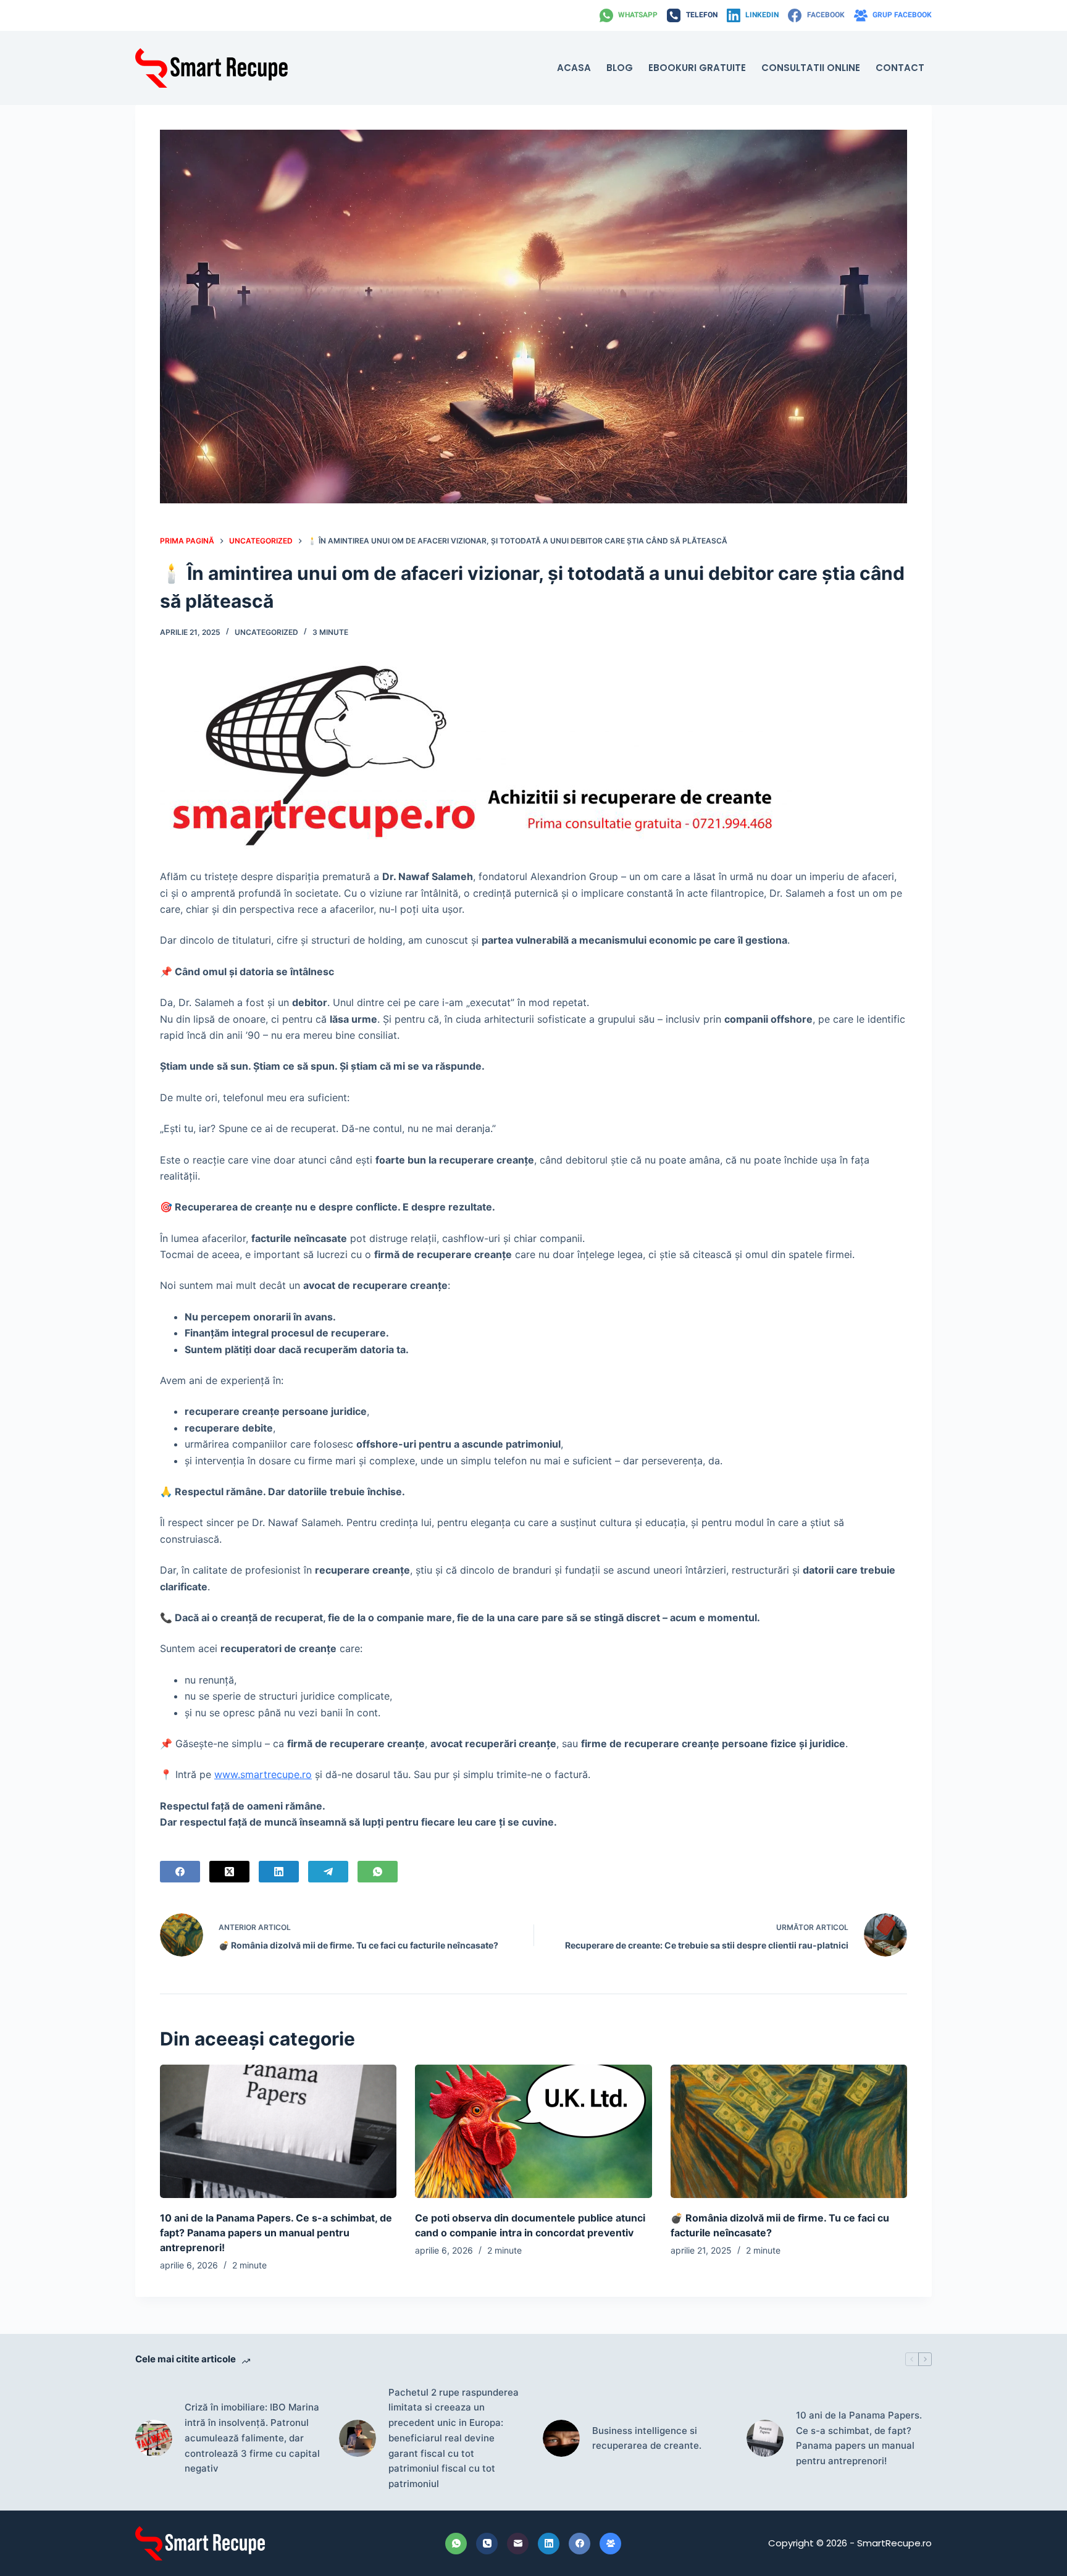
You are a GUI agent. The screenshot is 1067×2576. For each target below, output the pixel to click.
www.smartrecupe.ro (263, 1774)
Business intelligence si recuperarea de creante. (647, 2438)
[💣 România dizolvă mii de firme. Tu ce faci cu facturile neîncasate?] (789, 2131)
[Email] (518, 2544)
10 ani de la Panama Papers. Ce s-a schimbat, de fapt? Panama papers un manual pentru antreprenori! (276, 2233)
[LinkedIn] (279, 1872)
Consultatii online (811, 68)
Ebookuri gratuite (697, 68)
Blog (620, 68)
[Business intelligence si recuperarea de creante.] (561, 2438)
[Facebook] (180, 1872)
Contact (900, 68)
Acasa (574, 68)
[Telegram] (328, 1872)
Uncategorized (266, 632)
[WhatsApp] (378, 1872)
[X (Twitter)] (229, 1872)
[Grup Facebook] (610, 2544)
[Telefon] (487, 2544)
